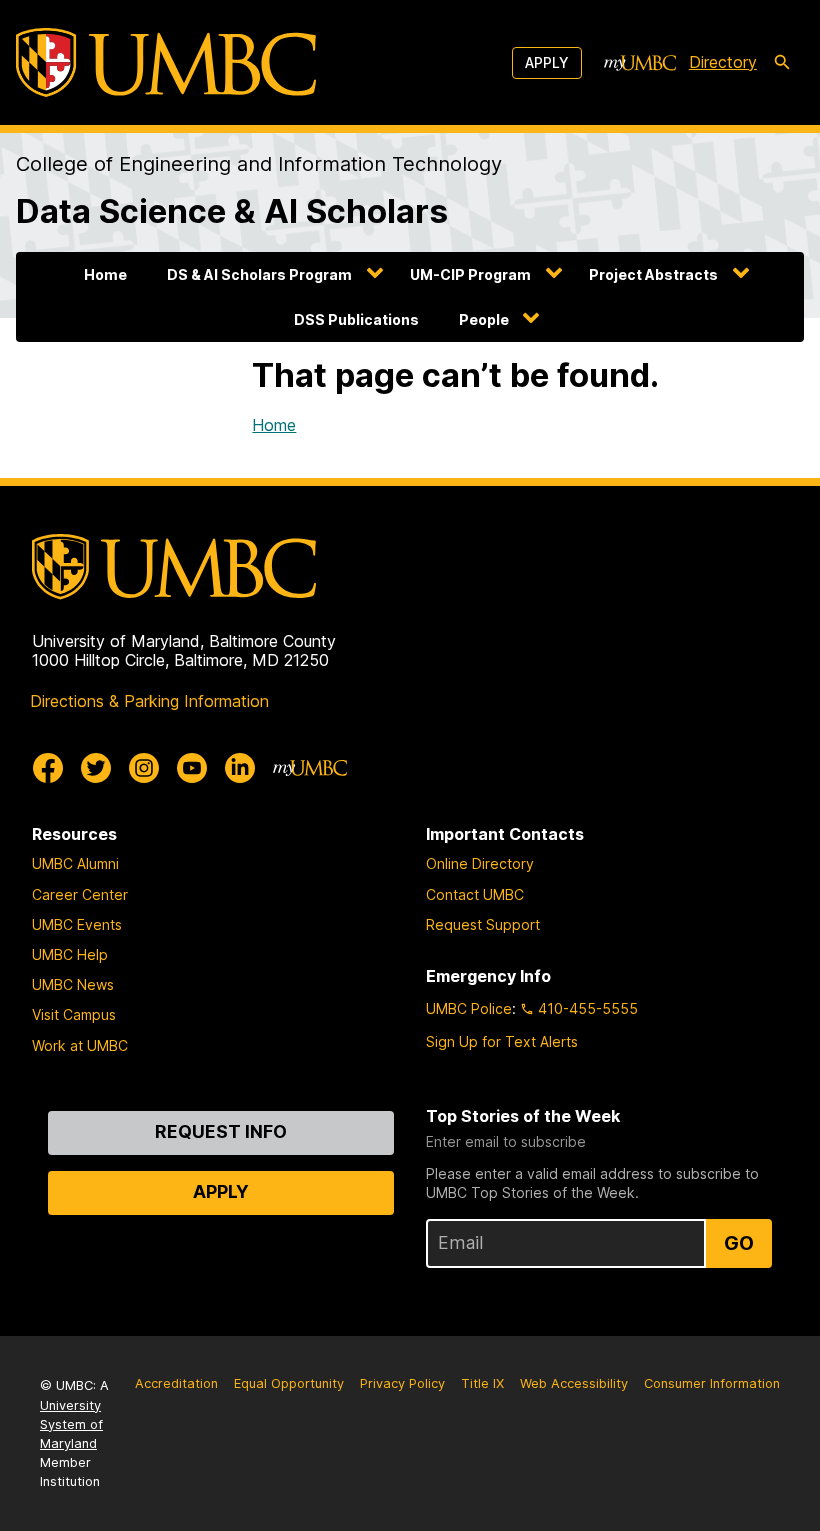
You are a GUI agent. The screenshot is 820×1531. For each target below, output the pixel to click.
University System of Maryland (71, 1424)
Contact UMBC (475, 894)
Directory (723, 62)
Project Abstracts (653, 274)
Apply (547, 62)
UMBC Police (469, 1008)
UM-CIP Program (470, 274)
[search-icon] (782, 63)
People (484, 319)
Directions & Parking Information (149, 701)
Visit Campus (74, 1014)
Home (105, 274)
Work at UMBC (80, 1045)
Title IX (482, 1383)
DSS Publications (356, 319)
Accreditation (176, 1383)
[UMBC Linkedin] (240, 768)
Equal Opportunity (289, 1383)
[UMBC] (166, 62)
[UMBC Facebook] (48, 768)
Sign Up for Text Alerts (502, 1041)
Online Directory (480, 863)
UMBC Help (70, 954)
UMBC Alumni (75, 863)
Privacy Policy (402, 1383)
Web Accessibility (574, 1383)
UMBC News (73, 984)
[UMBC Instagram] (144, 768)
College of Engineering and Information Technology (259, 164)
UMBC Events (77, 924)
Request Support (483, 924)
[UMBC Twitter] (96, 768)
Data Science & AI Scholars (232, 211)
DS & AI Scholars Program (259, 274)
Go (739, 1243)
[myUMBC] (640, 63)
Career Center (80, 894)
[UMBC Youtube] (192, 768)
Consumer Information (712, 1383)
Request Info (221, 1131)
